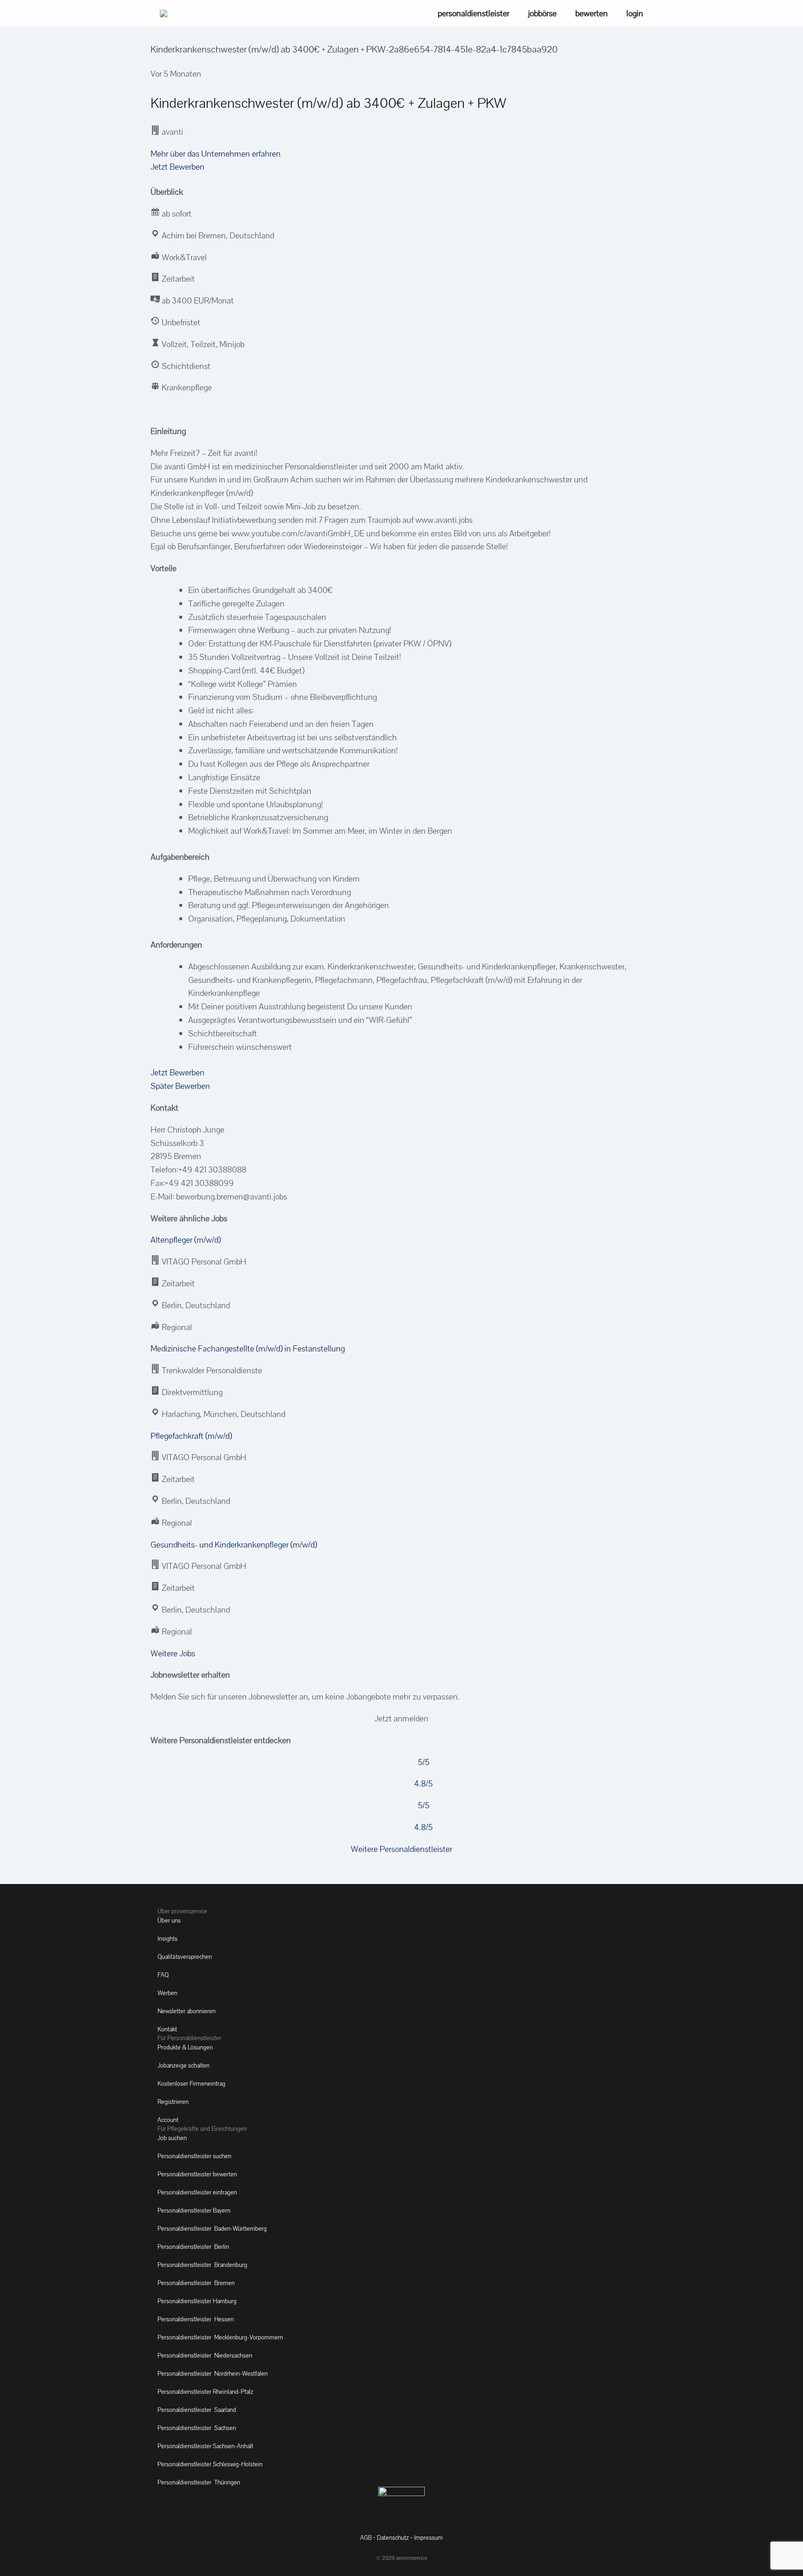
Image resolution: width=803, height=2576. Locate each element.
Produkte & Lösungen (185, 2047)
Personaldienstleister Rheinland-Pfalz (205, 2392)
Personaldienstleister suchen (194, 2156)
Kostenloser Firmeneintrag (191, 2084)
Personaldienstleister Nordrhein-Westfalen (213, 2374)
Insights (168, 1939)
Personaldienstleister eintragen (197, 2192)
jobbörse (542, 13)
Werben (168, 1993)
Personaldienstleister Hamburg (197, 2301)
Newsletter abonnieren (187, 2011)
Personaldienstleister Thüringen (199, 2482)
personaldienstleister (474, 13)
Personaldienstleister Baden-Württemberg (212, 2229)
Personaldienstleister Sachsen (197, 2428)
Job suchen (172, 2138)
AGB (366, 2538)
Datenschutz (393, 2538)
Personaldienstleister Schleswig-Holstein (210, 2464)
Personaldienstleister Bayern (194, 2210)
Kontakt (167, 2029)
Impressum (428, 2538)
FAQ (163, 1975)
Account (168, 2120)
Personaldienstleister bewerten (197, 2174)
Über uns (169, 1920)
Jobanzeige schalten (184, 2065)
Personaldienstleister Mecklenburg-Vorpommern (220, 2337)
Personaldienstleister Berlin (193, 2247)
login (635, 13)
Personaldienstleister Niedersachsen (205, 2355)
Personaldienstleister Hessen (196, 2319)
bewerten (592, 13)
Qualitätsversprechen (185, 1957)
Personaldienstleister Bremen (196, 2283)
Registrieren (173, 2102)
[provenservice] (164, 13)
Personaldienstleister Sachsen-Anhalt (205, 2446)
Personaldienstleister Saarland (197, 2410)
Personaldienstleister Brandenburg (202, 2265)
